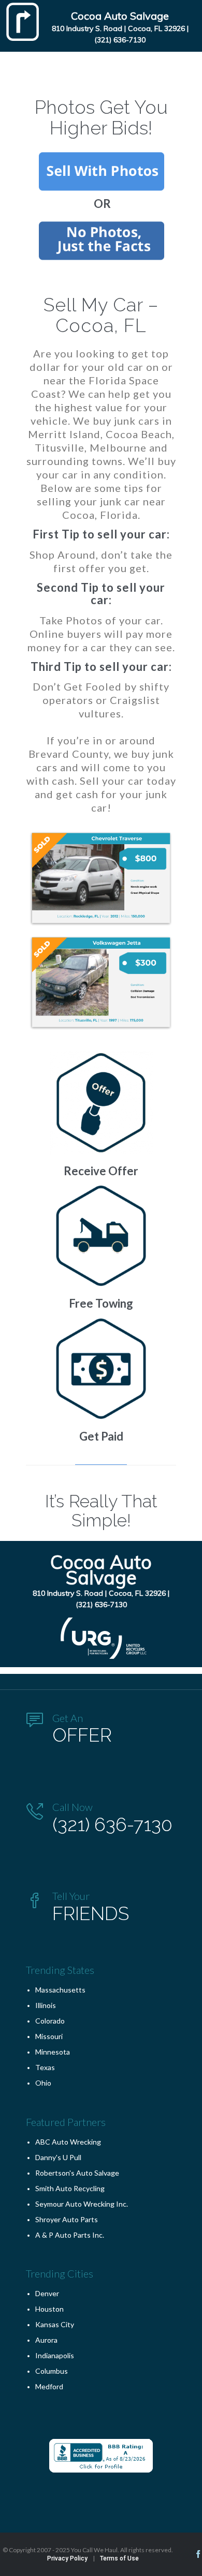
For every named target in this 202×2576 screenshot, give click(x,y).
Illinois (46, 2005)
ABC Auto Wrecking (68, 2142)
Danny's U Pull (58, 2157)
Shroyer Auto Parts (67, 2219)
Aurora (46, 2340)
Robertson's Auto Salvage (77, 2173)
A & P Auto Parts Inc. (70, 2235)
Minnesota (53, 2052)
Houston (49, 2309)
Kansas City (55, 2324)
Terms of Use (119, 2558)
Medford (49, 2386)
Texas (45, 2067)
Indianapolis (55, 2355)
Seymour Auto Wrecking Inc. (82, 2204)
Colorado (50, 2021)
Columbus (52, 2371)
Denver (47, 2293)
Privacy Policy (67, 2558)
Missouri (49, 2036)
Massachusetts (60, 1990)
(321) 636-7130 (120, 40)
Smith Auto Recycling (70, 2188)
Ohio (43, 2083)
